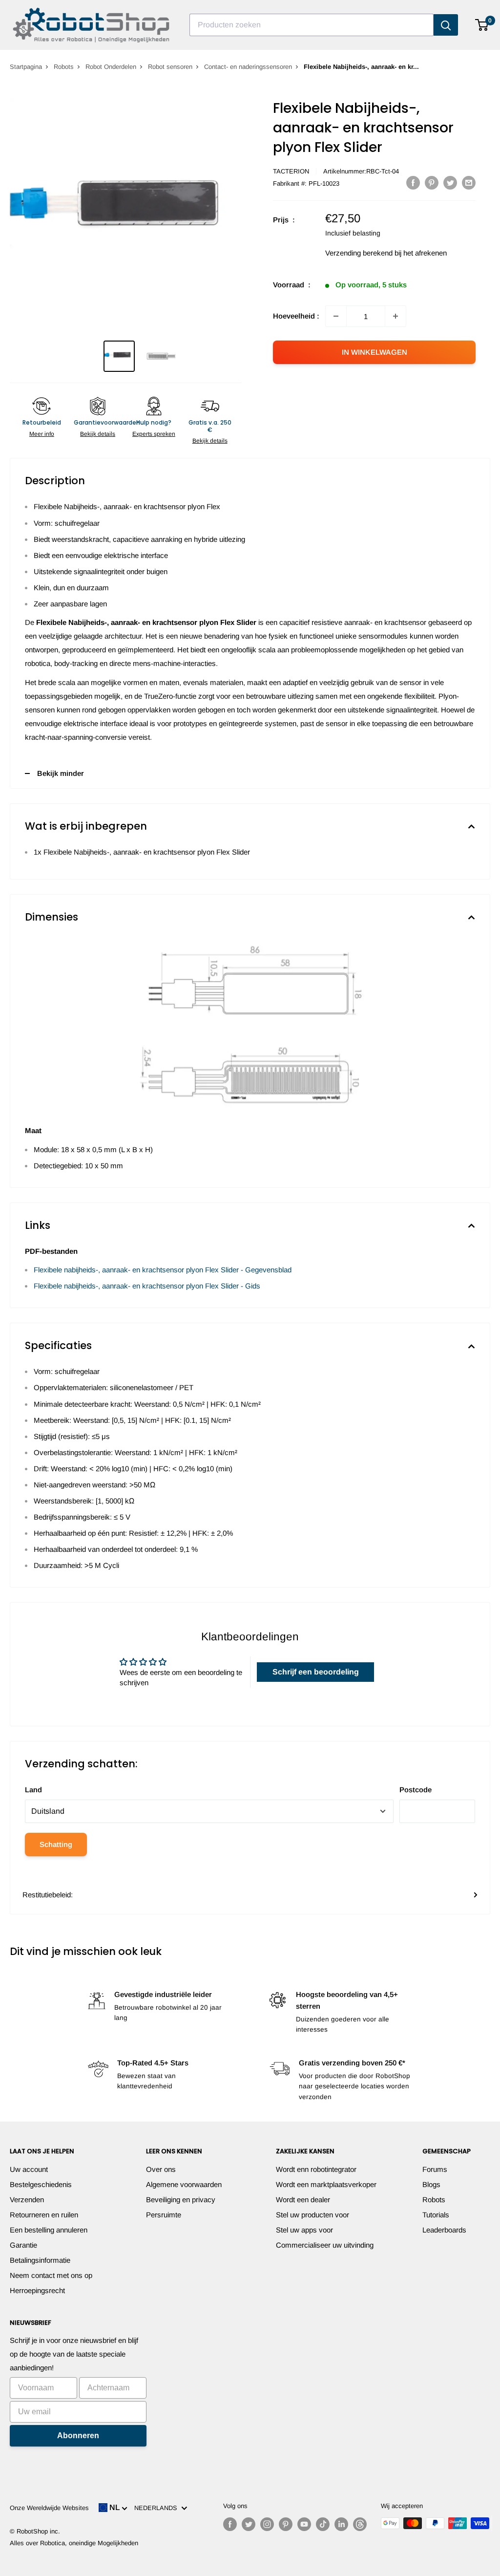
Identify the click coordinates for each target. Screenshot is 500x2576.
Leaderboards (444, 2230)
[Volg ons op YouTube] (304, 2524)
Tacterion (291, 171)
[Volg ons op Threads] (360, 2524)
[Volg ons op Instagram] (267, 2524)
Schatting (56, 1844)
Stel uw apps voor (304, 2230)
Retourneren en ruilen (44, 2215)
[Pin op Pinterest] (432, 182)
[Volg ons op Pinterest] (286, 2524)
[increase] (396, 316)
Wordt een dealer (303, 2200)
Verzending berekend (359, 253)
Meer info (42, 434)
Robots (64, 67)
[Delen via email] (469, 182)
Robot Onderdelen (111, 67)
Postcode (416, 1790)
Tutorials (436, 2215)
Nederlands (158, 2508)
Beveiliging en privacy (181, 2200)
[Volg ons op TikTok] (323, 2524)
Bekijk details (98, 434)
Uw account (29, 2169)
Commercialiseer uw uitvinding (325, 2245)
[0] (482, 25)
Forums (435, 2169)
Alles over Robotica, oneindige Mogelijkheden (74, 2543)
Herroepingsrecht (37, 2290)
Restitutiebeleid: (48, 1895)
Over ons (161, 2169)
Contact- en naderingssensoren (248, 67)
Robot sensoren (170, 67)
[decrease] (336, 316)
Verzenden (27, 2200)
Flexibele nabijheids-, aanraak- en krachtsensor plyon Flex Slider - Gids (147, 1286)
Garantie (23, 2245)
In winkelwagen (375, 352)
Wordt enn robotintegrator (316, 2169)
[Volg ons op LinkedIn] (341, 2524)
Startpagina (26, 67)
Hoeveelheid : (296, 316)
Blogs (431, 2184)
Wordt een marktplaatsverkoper (326, 2184)
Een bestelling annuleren (49, 2230)
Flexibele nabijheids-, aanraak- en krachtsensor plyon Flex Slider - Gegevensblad (163, 1270)
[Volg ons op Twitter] (249, 2524)
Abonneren (78, 2436)
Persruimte (164, 2215)
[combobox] (312, 25)
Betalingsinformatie (40, 2260)
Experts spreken (154, 434)
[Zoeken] (446, 25)
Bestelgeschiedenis (41, 2184)
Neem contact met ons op (51, 2275)
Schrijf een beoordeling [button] (316, 1672)
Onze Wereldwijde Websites (49, 2508)
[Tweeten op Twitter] (450, 182)
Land (33, 1790)
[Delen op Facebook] (413, 182)
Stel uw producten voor (312, 2215)
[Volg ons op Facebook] (230, 2524)
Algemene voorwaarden (184, 2184)
